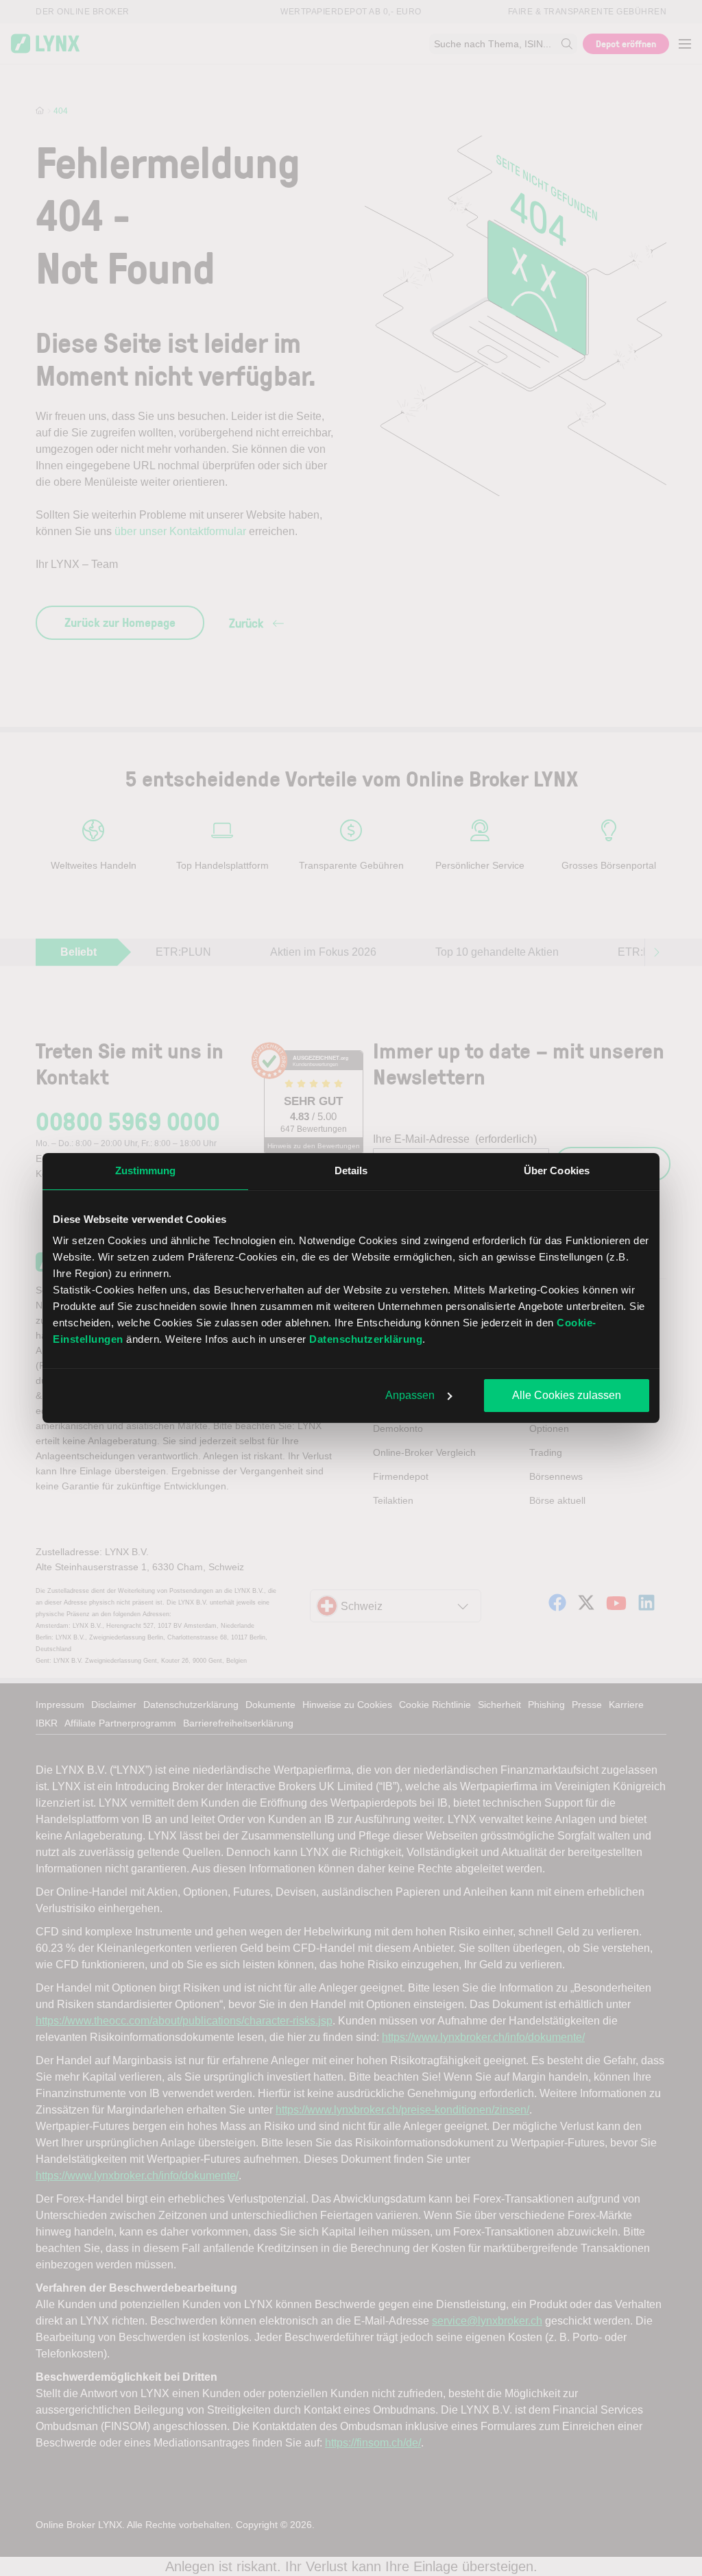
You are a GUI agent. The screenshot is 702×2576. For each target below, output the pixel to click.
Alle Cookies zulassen (567, 1395)
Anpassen (410, 1395)
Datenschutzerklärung (366, 1339)
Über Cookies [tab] (557, 1171)
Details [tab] (351, 1171)
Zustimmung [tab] (146, 1171)
